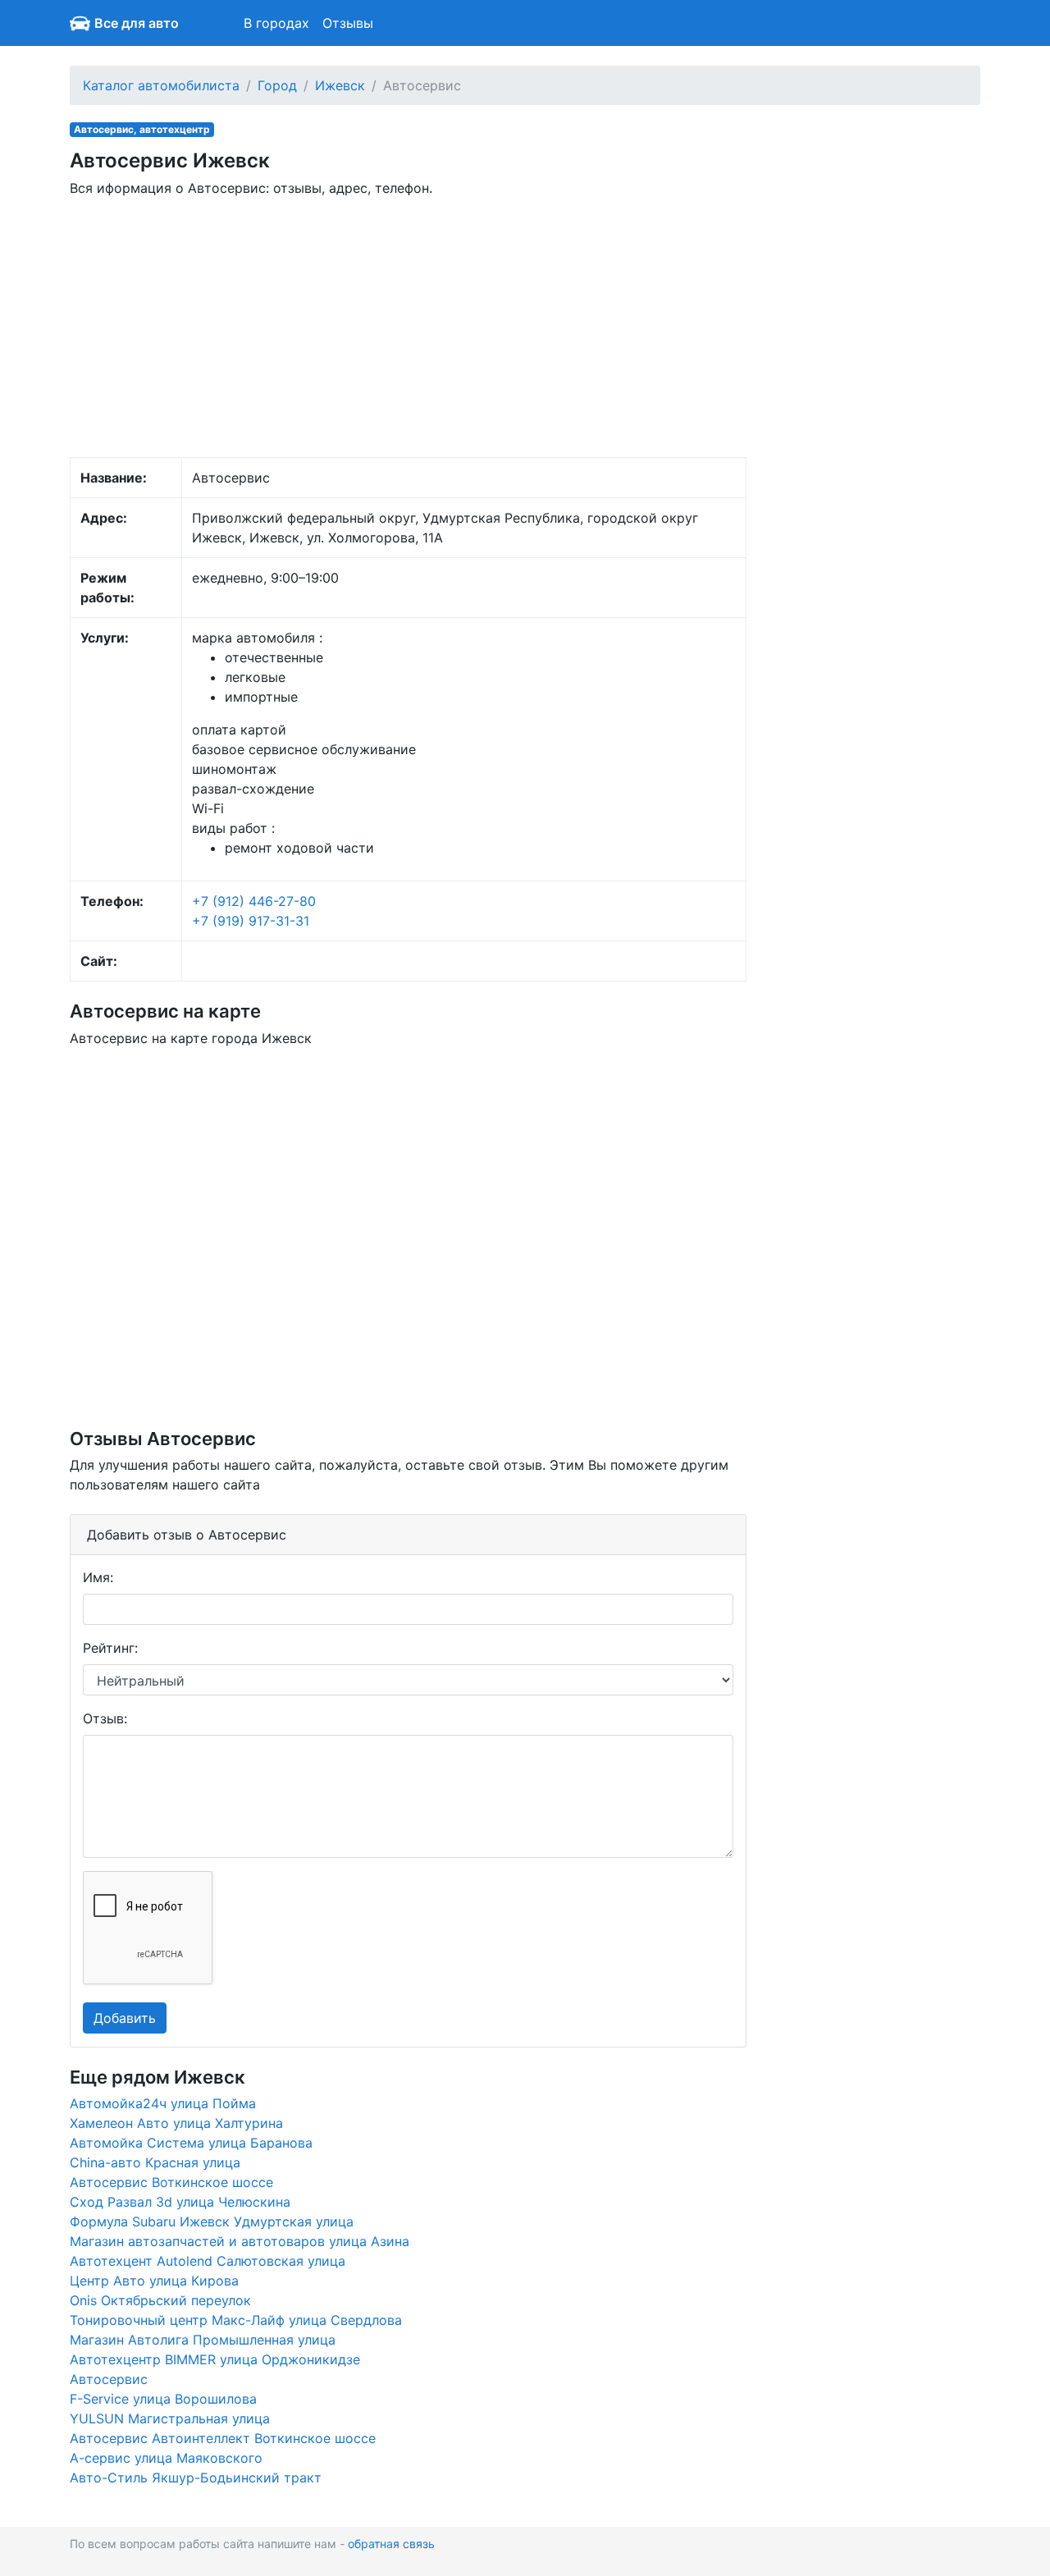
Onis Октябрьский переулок (160, 2300)
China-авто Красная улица (155, 2162)
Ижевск (340, 85)
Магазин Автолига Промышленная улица (203, 2340)
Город (277, 85)
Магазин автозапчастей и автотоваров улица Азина (240, 2241)
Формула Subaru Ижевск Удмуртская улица (212, 2221)
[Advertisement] (408, 326)
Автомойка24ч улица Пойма (163, 2103)
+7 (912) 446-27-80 (254, 901)
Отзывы (348, 23)
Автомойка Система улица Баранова (191, 2143)
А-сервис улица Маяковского (166, 2458)
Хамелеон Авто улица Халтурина (176, 2123)
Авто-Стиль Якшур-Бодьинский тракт (196, 2478)
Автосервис (109, 2379)
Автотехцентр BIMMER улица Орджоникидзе (215, 2359)
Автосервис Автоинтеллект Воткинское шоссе (223, 2438)
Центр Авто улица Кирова (154, 2281)
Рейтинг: (110, 1648)
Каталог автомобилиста (161, 85)
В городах (276, 23)
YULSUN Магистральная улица (170, 2418)
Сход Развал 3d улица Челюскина (180, 2202)
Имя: (98, 1577)
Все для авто (137, 23)
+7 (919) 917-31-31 (251, 921)
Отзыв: (105, 1718)
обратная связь (391, 2544)
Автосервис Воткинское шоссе (171, 2182)
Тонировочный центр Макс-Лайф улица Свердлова (236, 2320)
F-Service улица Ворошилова (163, 2399)
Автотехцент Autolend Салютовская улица (208, 2261)
